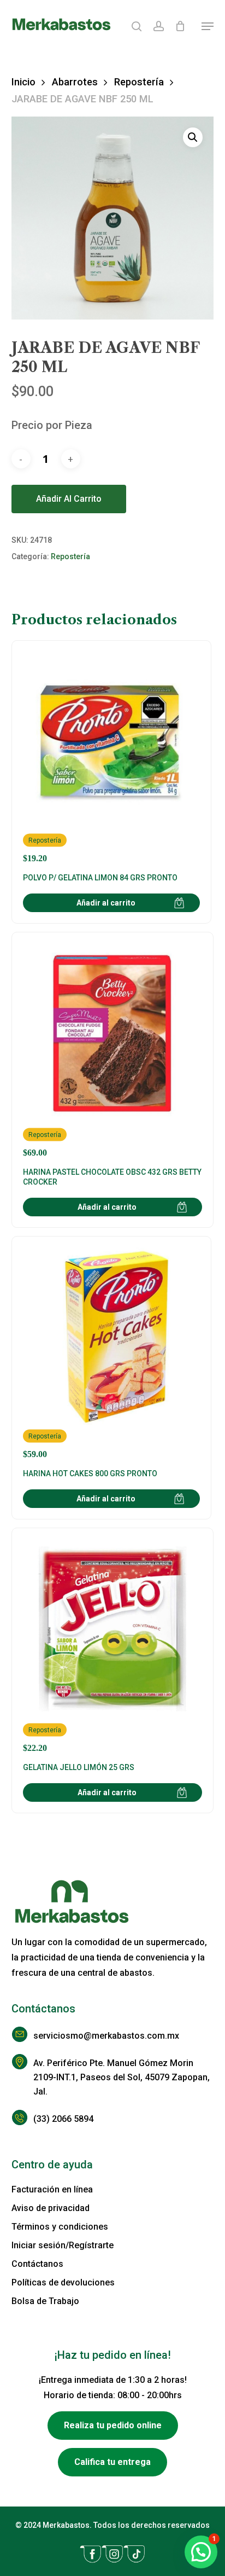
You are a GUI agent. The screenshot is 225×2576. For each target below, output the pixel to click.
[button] (208, 26)
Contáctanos (37, 2264)
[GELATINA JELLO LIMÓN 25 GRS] (113, 1646)
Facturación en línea (52, 2189)
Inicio (23, 82)
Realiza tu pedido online (113, 2425)
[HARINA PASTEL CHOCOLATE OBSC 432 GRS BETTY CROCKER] (113, 1051)
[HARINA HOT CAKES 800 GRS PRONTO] (111, 1353)
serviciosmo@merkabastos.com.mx (106, 2036)
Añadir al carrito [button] (106, 903)
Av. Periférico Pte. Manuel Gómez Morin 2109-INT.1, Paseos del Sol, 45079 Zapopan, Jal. (122, 2077)
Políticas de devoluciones (63, 2282)
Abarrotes (75, 82)
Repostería (139, 82)
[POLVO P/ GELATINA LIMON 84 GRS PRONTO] (111, 758)
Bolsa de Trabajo (45, 2301)
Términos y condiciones (60, 2227)
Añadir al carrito (69, 499)
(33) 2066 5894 (63, 2119)
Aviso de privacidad (51, 2208)
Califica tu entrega (112, 2462)
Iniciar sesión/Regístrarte (63, 2245)
